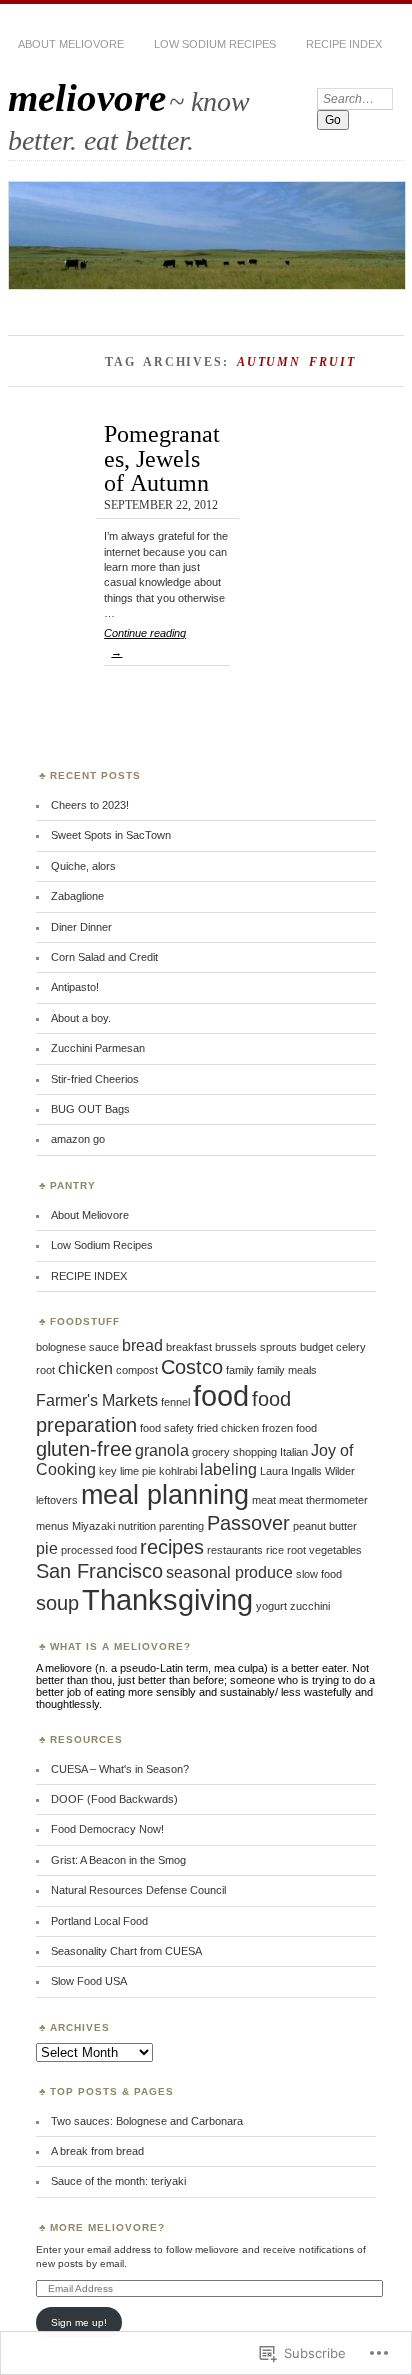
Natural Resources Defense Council (138, 1890)
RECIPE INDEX (344, 44)
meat (264, 1500)
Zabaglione (77, 896)
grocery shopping (234, 1452)
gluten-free (84, 1448)
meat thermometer (323, 1500)
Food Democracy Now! (107, 1829)
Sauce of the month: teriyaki (118, 2181)
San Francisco (99, 1570)
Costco (192, 1366)
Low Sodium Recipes (215, 44)
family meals (287, 1370)
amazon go (78, 1139)
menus (52, 1526)
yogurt (271, 1606)
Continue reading (145, 642)
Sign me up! (79, 2322)
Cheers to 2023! (90, 805)
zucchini (310, 1606)
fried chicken (228, 1428)
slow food (319, 1574)
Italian (294, 1452)
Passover (248, 1522)
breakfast (189, 1347)
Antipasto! (75, 987)
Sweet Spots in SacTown (111, 835)
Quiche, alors (83, 866)
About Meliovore (71, 44)
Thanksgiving (167, 1599)
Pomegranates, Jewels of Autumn (162, 458)
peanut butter (325, 1526)
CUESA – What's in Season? (120, 1769)
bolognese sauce (77, 1347)
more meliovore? (107, 2227)
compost (137, 1370)
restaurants (235, 1550)
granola (162, 1450)
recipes (172, 1546)
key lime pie (127, 1471)
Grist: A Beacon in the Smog (118, 1860)
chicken (85, 1368)
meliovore (87, 97)
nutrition (137, 1526)
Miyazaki (93, 1526)
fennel (175, 1402)
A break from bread (97, 2151)
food (221, 1395)
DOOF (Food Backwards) (114, 1799)
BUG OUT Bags (90, 1109)
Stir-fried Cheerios (95, 1079)
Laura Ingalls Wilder (307, 1471)
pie (47, 1548)
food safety (167, 1428)
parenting (181, 1526)
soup (57, 1602)
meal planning (165, 1494)
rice (275, 1550)
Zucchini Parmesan (98, 1048)
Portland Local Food (99, 1921)
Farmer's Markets (97, 1400)
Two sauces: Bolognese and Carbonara (147, 2121)
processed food (99, 1550)
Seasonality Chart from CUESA (126, 1951)
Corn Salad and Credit (104, 957)
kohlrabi (178, 1471)
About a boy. (81, 1018)
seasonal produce (229, 1572)
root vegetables (324, 1550)
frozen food (289, 1428)
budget (316, 1347)
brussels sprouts (256, 1347)
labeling (228, 1469)
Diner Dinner (81, 927)
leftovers (57, 1500)
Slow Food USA (89, 1981)
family (240, 1370)
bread (142, 1345)
